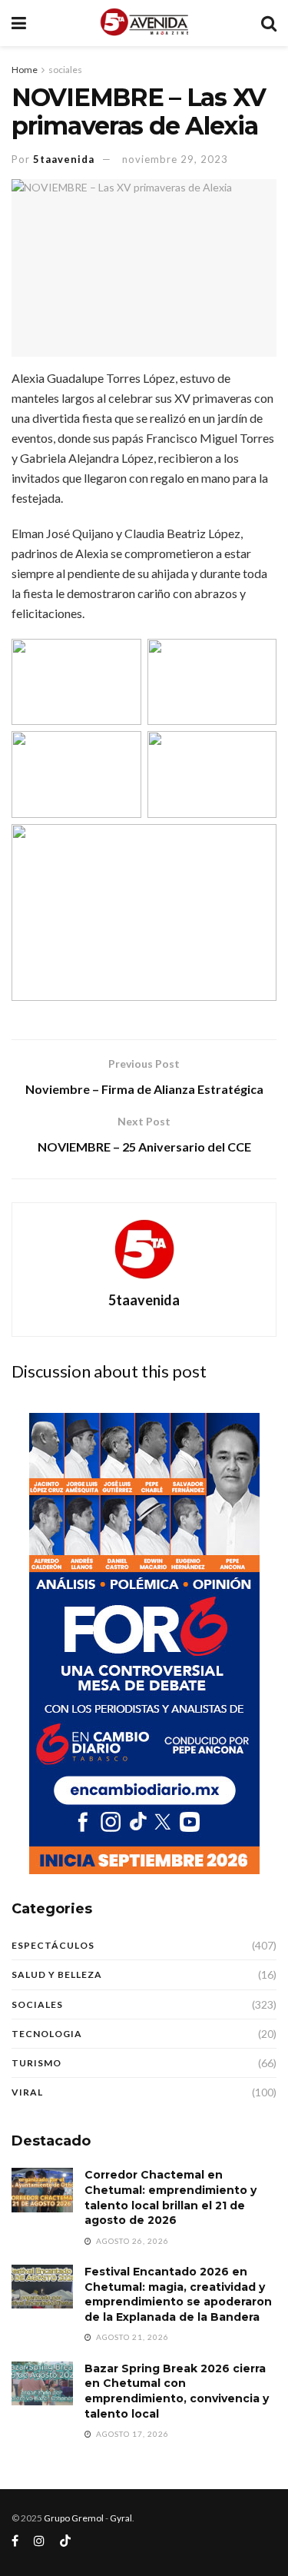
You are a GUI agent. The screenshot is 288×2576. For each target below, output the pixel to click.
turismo (36, 2063)
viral (27, 2092)
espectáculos (53, 1945)
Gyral (121, 2518)
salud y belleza (57, 1974)
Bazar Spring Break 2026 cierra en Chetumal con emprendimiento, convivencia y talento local (177, 2391)
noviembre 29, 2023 (175, 159)
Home (25, 70)
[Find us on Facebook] (15, 2541)
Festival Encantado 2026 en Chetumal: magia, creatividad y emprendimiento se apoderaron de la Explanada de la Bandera (178, 2294)
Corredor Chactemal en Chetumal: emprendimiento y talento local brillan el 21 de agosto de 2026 (170, 2197)
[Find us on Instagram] (39, 2541)
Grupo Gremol (74, 2518)
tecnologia (47, 2034)
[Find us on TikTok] (65, 2541)
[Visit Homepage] (143, 23)
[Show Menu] (19, 23)
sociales (65, 70)
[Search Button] (269, 23)
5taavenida (64, 159)
